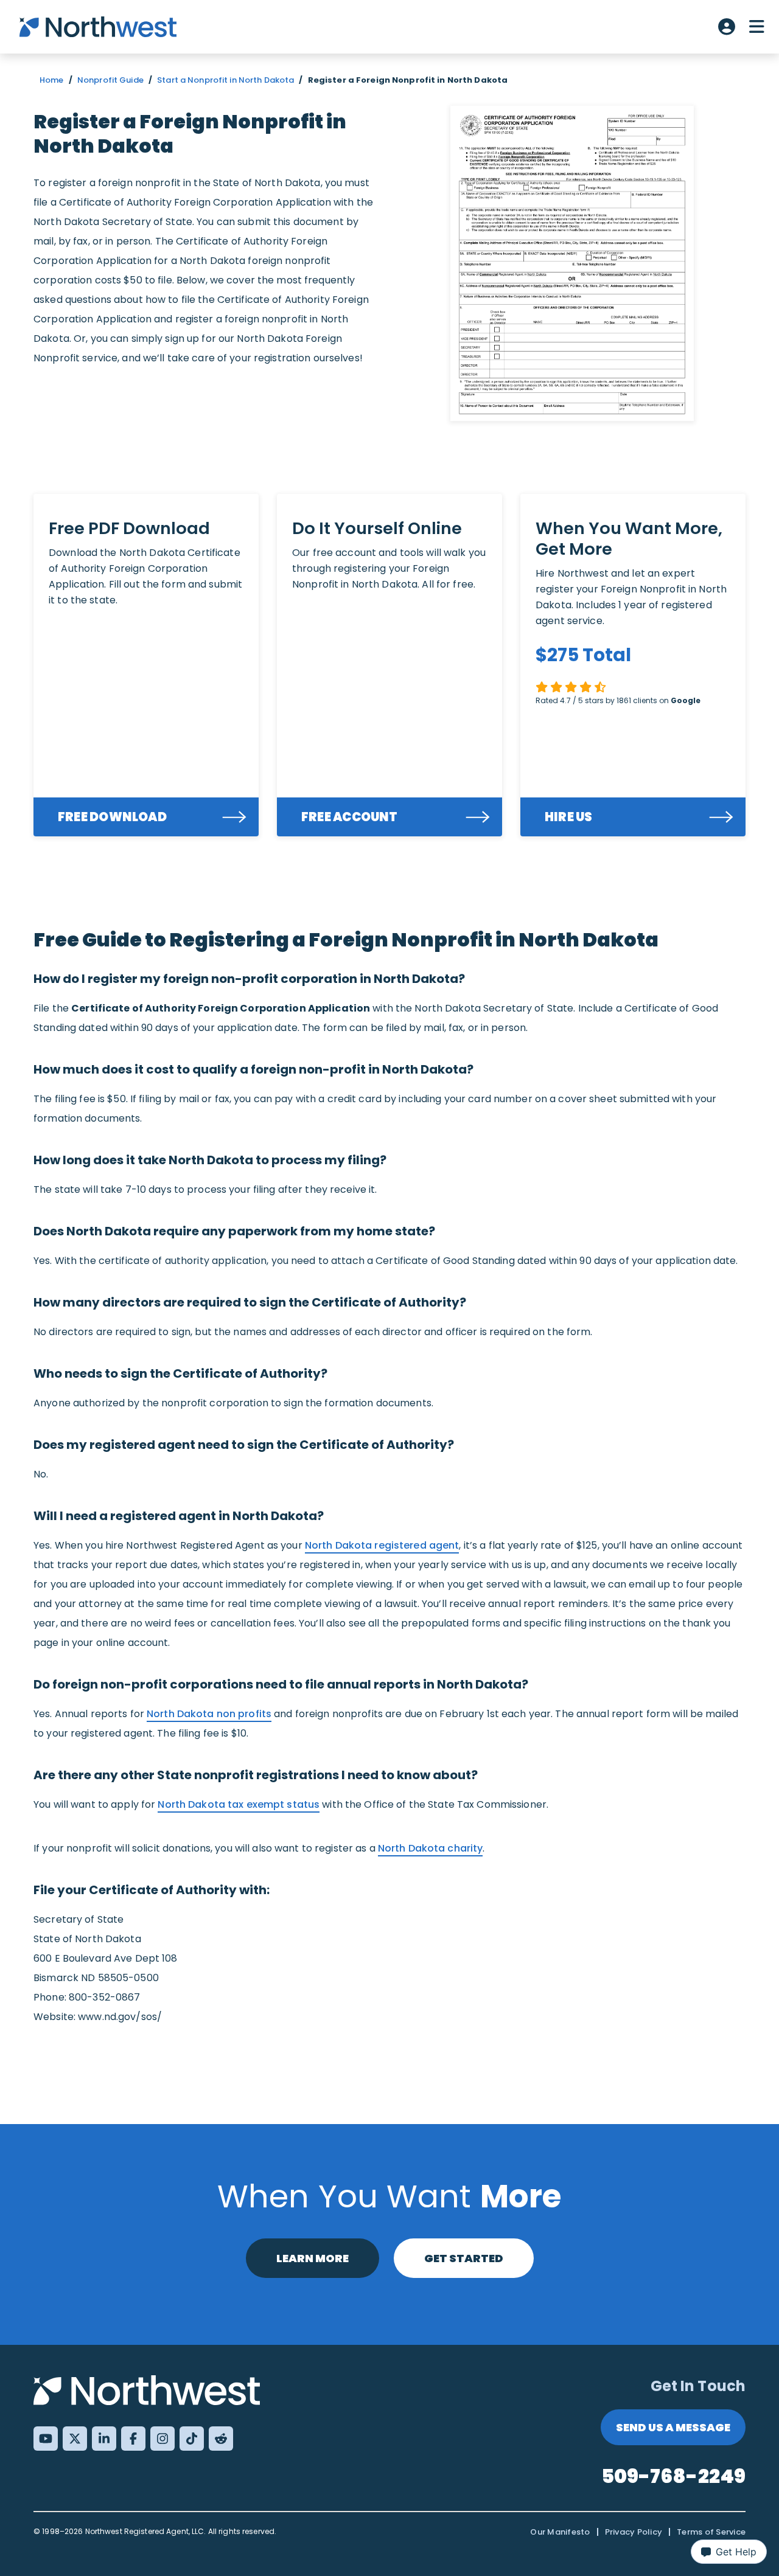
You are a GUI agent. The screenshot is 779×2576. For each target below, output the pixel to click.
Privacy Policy (634, 2532)
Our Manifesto (560, 2532)
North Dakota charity (431, 1848)
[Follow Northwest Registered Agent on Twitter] (75, 2439)
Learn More (313, 2258)
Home (52, 80)
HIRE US (569, 817)
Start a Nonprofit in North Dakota (225, 80)
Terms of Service (711, 2532)
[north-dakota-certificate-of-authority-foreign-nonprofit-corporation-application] (572, 263)
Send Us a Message (673, 2427)
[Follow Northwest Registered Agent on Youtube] (46, 2439)
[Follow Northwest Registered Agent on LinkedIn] (104, 2439)
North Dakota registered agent (382, 1545)
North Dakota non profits (209, 1714)
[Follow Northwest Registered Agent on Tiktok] (192, 2439)
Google (686, 700)
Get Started (464, 2258)
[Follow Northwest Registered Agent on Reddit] (221, 2439)
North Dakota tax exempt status (239, 1804)
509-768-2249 (674, 2476)
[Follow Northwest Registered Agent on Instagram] (162, 2439)
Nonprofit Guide (110, 80)
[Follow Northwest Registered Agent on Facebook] (133, 2439)
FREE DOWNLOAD (112, 817)
